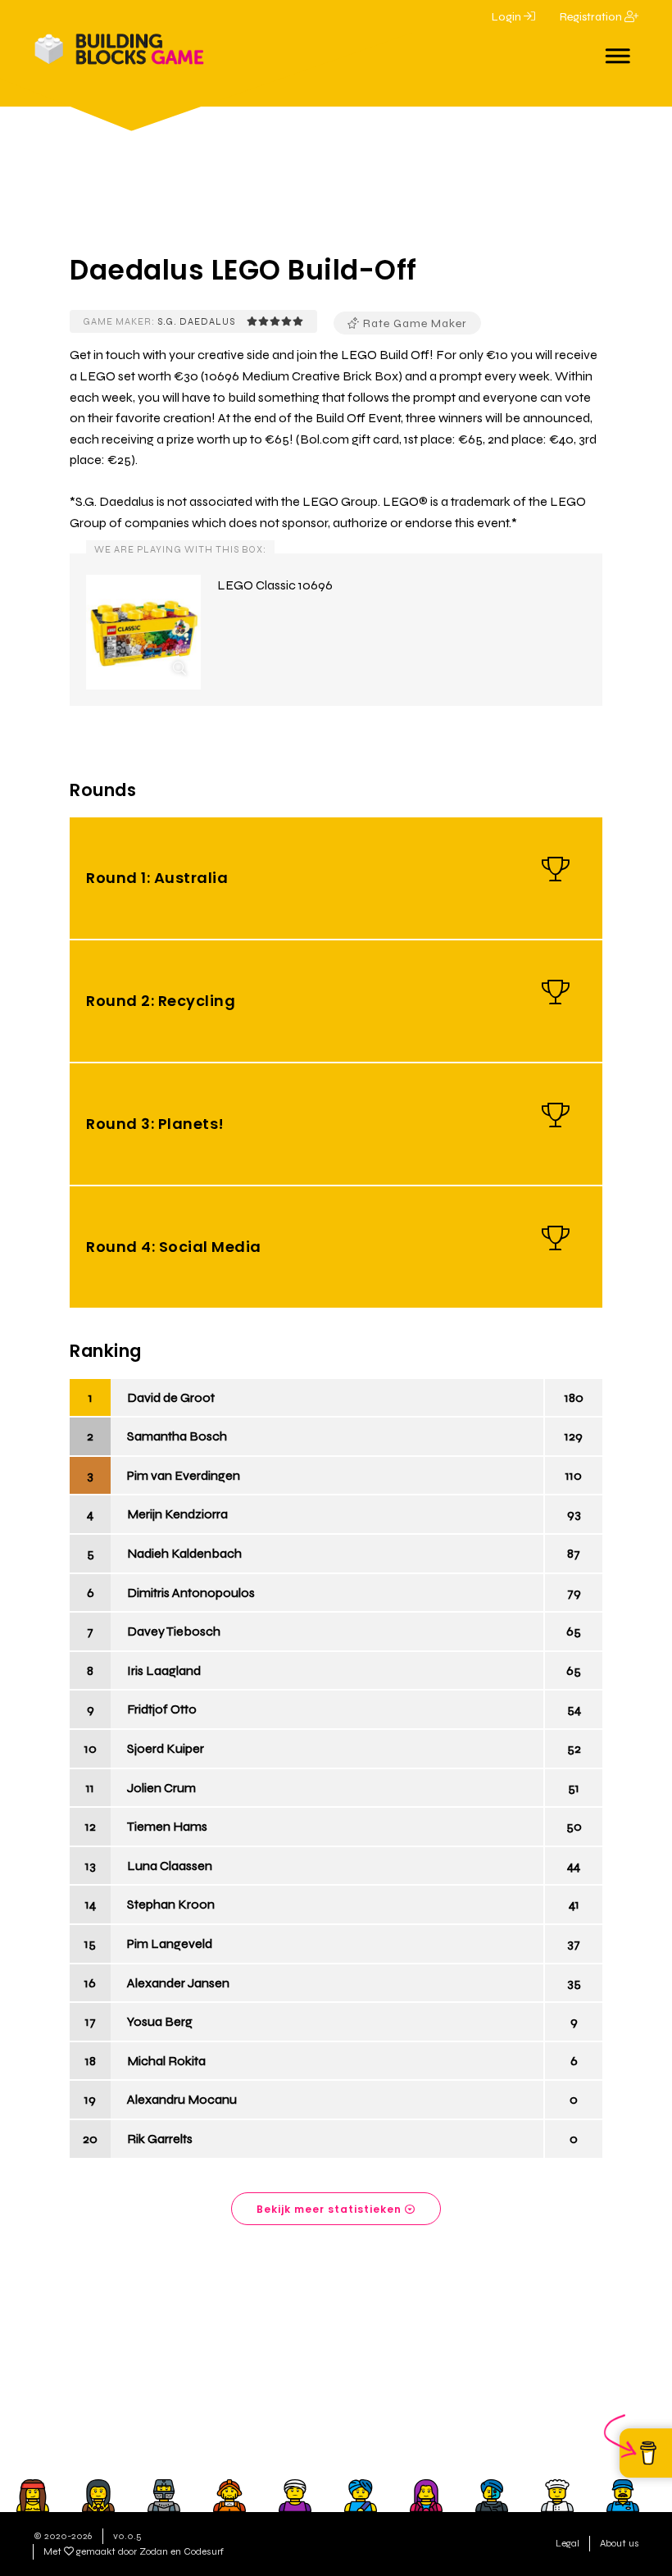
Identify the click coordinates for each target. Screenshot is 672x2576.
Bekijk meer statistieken (331, 2209)
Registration (592, 17)
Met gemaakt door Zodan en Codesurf (134, 2551)
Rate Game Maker (413, 323)
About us (620, 2543)
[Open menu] (618, 51)
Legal (568, 2543)
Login (508, 17)
